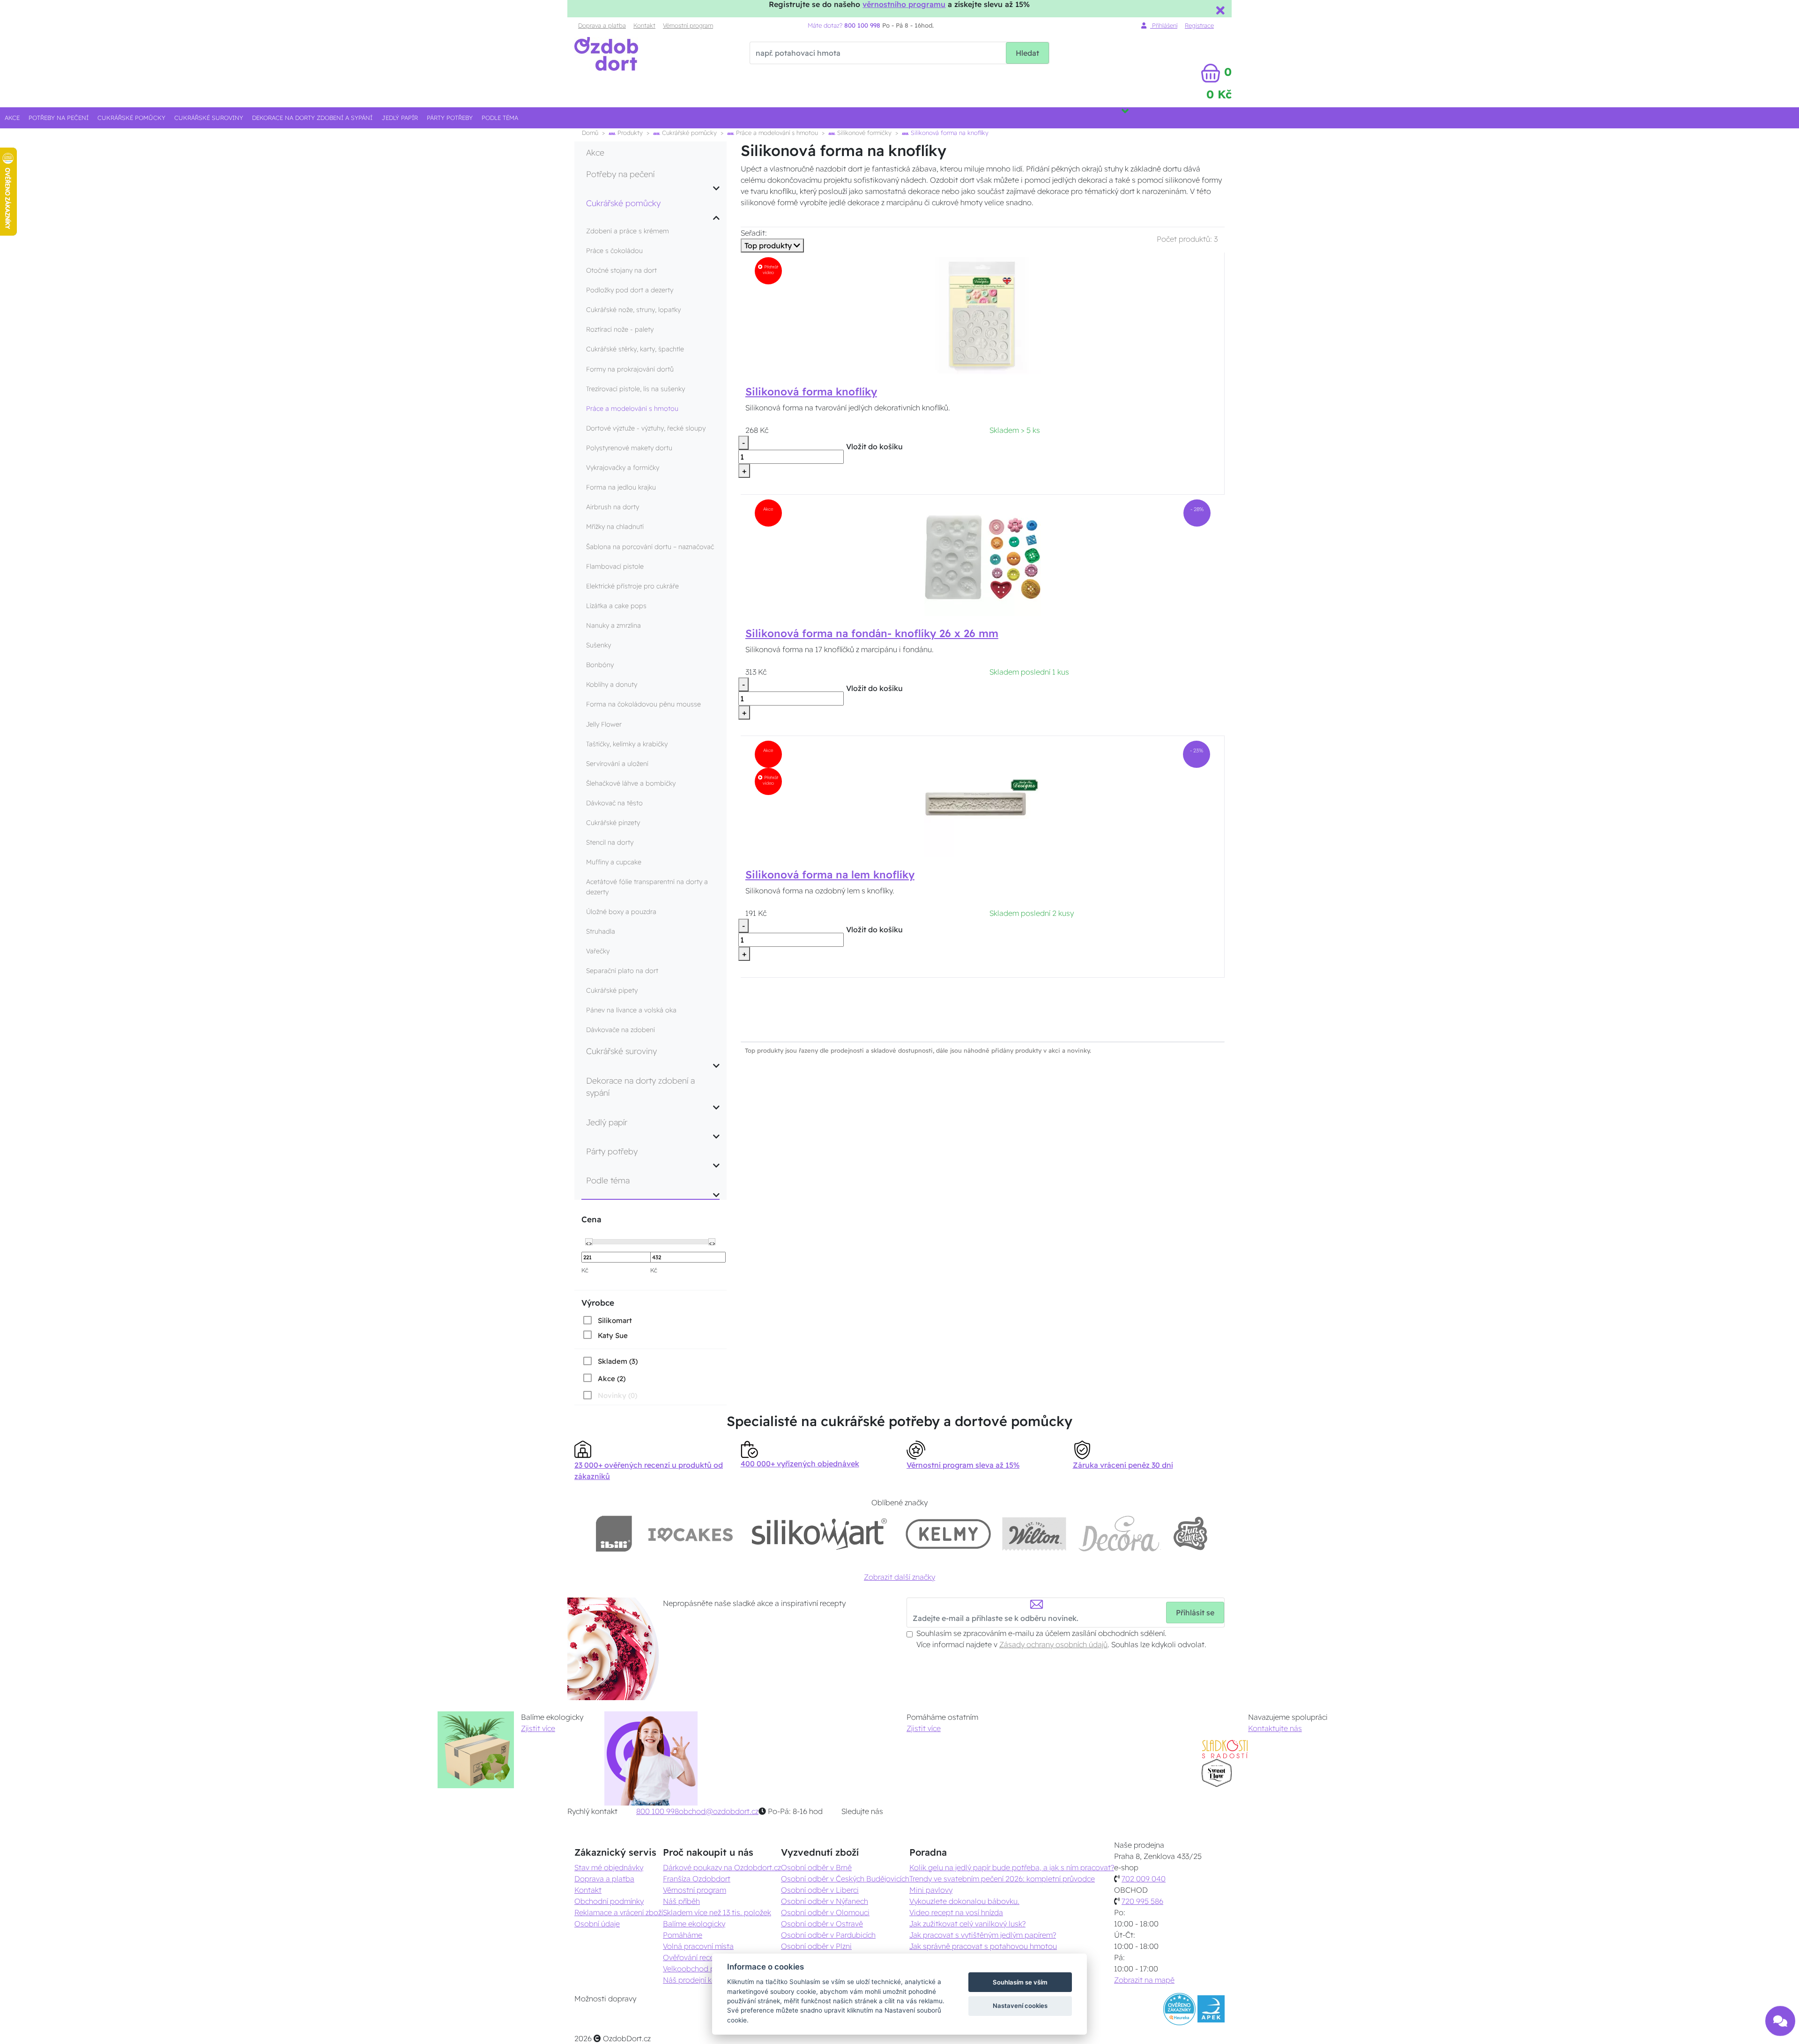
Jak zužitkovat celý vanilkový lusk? (967, 1924)
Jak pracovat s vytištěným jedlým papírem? (983, 1935)
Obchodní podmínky (609, 1901)
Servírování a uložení (617, 764)
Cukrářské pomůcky (131, 118)
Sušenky (598, 645)
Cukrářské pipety (612, 990)
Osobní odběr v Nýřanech (825, 1901)
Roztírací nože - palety (620, 329)
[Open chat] (1780, 2022)
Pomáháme (683, 1935)
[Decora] (1119, 1534)
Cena (591, 1219)
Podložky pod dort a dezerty (630, 290)
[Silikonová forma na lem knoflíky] (982, 798)
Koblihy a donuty (612, 684)
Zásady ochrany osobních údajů (1053, 1644)
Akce (12, 118)
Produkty (629, 133)
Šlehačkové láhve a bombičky (631, 783)
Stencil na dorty (610, 842)
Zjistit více (538, 1728)
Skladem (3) (618, 1361)
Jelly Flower (604, 724)
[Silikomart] (820, 1534)
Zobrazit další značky (899, 1577)
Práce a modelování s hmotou (776, 133)
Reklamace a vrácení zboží (619, 1912)
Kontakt (644, 25)
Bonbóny (600, 665)
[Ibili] (614, 1534)
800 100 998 (658, 1811)
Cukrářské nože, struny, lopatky (633, 310)
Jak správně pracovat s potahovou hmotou (983, 1946)
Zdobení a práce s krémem (628, 231)
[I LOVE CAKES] (691, 1534)
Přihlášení (1164, 25)
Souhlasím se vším (1020, 1982)
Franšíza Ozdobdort (697, 1879)
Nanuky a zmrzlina (613, 625)
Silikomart (615, 1320)
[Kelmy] (948, 1534)
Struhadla (601, 931)
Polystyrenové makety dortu (629, 448)
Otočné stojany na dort (621, 270)
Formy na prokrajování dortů (630, 369)
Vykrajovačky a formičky (623, 468)
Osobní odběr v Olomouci (825, 1912)
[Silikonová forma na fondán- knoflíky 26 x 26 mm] (983, 557)
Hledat (1027, 53)
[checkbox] (607, 1320)
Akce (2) (612, 1379)
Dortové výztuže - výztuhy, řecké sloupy (646, 428)
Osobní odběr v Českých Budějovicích (845, 1879)
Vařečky (598, 951)
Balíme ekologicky (694, 1924)
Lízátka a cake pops (616, 606)
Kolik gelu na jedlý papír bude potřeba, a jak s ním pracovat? (1012, 1867)
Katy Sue (613, 1335)
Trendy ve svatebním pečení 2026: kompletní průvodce (1002, 1879)
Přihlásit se (1195, 1613)
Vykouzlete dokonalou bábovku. (964, 1901)
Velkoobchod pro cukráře (706, 1969)
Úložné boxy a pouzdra (621, 912)
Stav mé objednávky (609, 1867)
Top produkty (769, 245)
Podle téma (500, 118)
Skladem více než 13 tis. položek (717, 1912)
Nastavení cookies (1020, 2006)
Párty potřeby (450, 118)
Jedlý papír (400, 118)
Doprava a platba (602, 25)
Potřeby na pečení (59, 118)
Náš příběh (681, 1901)
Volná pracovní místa (698, 1946)
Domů (590, 133)
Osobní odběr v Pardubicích (828, 1935)
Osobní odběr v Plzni (816, 1946)
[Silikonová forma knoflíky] (982, 315)
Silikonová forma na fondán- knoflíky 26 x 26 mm (872, 633)
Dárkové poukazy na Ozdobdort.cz (722, 1867)
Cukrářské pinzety (613, 823)
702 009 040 (1144, 1879)
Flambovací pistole (615, 566)
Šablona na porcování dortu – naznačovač (650, 547)
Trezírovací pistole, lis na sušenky (636, 389)
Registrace (1199, 25)
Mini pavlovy (931, 1890)
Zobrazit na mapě (1144, 1980)
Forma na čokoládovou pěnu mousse (643, 704)
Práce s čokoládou (614, 251)
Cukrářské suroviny (209, 118)
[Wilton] (1034, 1534)
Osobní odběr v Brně (816, 1867)
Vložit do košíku (874, 446)
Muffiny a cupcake (614, 862)
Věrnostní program (688, 25)
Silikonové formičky (863, 133)
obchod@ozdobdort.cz (719, 1811)
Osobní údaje (597, 1924)
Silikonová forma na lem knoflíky (830, 875)
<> (589, 1242)
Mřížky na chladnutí (615, 527)
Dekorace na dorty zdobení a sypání (312, 118)
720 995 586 (1142, 1901)
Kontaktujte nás (1275, 1728)
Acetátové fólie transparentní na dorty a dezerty (647, 887)
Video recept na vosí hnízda (956, 1912)
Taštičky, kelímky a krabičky (627, 744)
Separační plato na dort (622, 971)
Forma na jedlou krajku (621, 487)
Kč (585, 1270)
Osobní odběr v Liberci (820, 1890)
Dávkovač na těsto (614, 803)
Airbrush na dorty (613, 507)
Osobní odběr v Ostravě (822, 1924)
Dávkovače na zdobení (621, 1030)
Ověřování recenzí (693, 1957)
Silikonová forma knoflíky (811, 392)
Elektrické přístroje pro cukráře (632, 586)
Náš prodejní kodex (696, 1980)
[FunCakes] (1190, 1534)
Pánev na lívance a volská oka (631, 1010)
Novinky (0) (617, 1395)
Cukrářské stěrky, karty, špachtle (635, 349)
